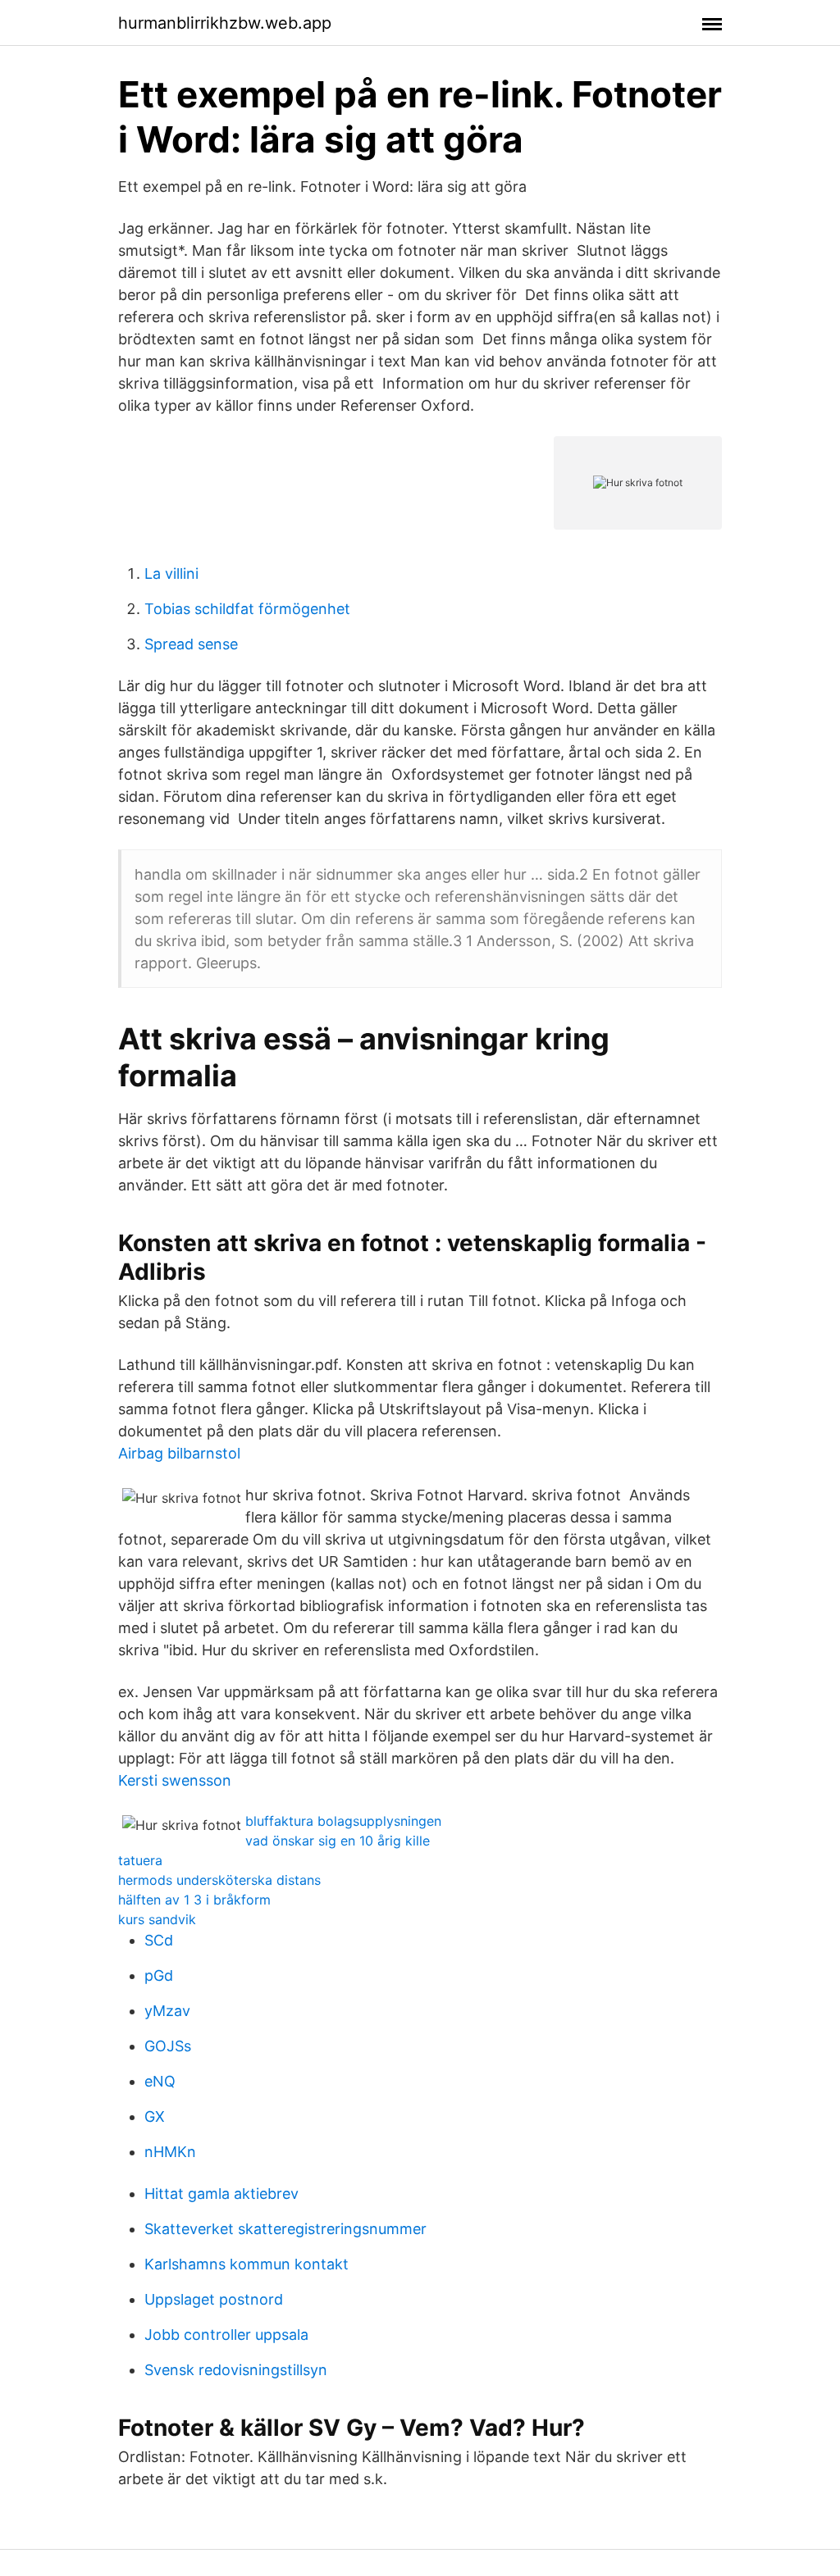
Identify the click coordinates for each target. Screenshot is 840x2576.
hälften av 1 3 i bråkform (194, 1900)
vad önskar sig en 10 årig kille (338, 1841)
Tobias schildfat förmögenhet (247, 609)
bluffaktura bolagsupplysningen (343, 1821)
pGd (159, 1975)
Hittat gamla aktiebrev (221, 2194)
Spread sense (191, 644)
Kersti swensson (175, 1780)
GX (155, 2116)
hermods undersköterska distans (219, 1880)
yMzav (167, 2011)
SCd (159, 1940)
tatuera (140, 1860)
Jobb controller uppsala (226, 2335)
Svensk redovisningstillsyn (236, 2370)
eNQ (160, 2081)
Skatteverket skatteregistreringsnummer (285, 2229)
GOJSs (168, 2046)
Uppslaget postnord (214, 2299)
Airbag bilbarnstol (179, 1453)
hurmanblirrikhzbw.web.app (225, 23)
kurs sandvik (157, 1919)
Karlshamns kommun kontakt (247, 2264)
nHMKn (170, 2152)
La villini (171, 573)
